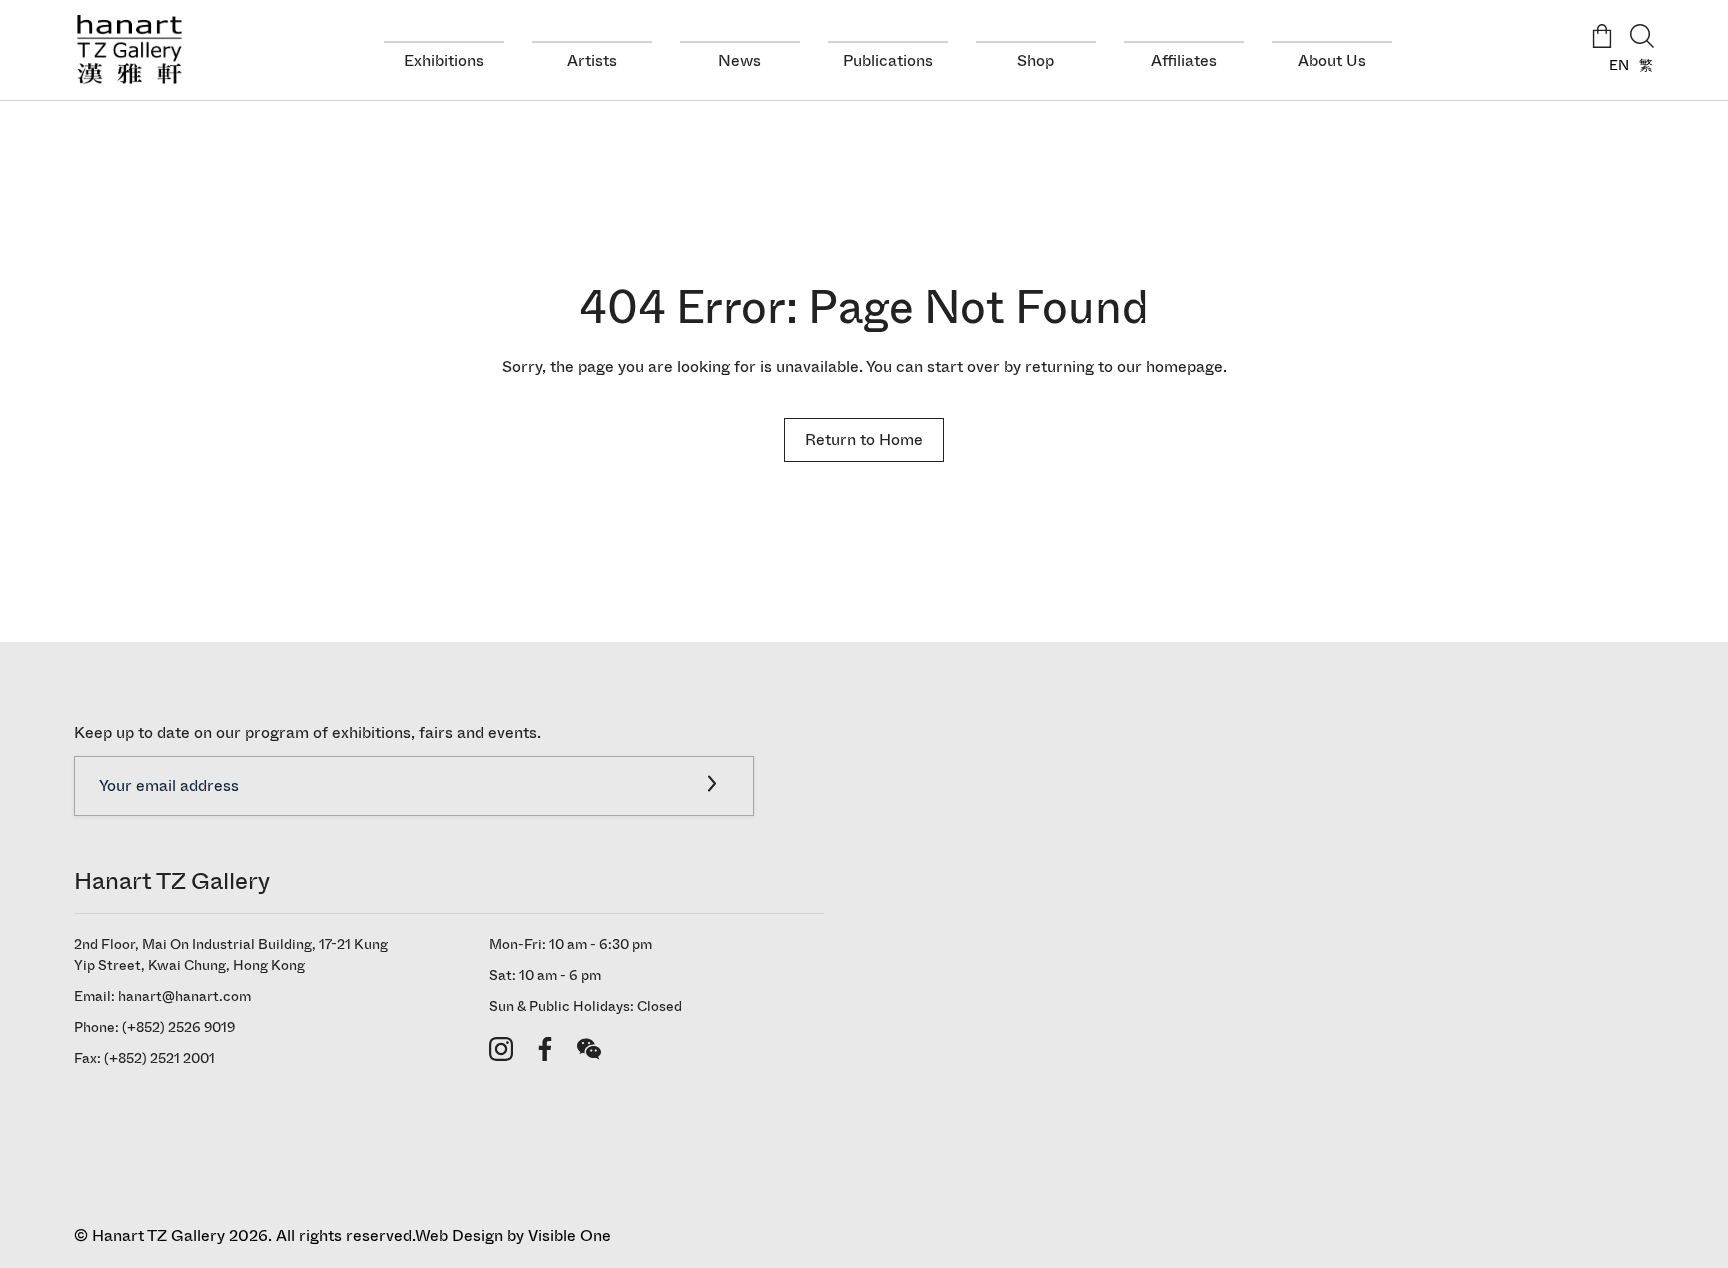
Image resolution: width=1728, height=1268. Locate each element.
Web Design (459, 1235)
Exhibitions (444, 60)
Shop (1035, 60)
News (739, 60)
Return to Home (864, 439)
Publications (888, 60)
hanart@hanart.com (184, 996)
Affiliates (1184, 60)
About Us (1332, 60)
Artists (592, 60)
